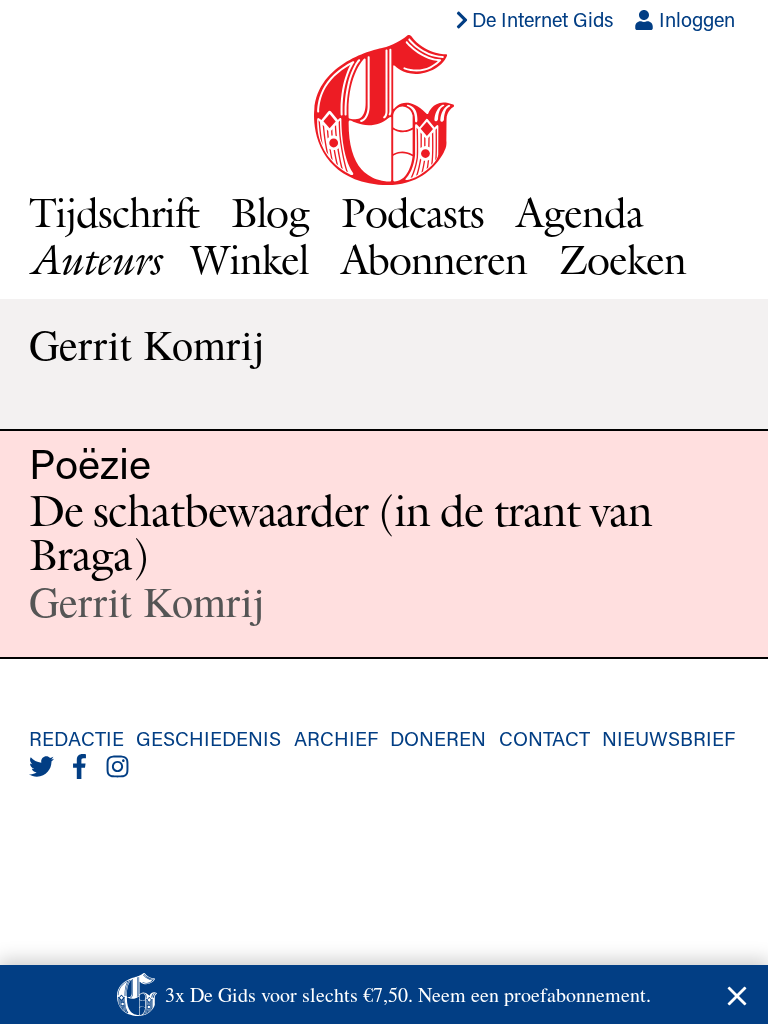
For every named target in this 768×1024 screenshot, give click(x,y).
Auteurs (94, 259)
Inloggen (694, 19)
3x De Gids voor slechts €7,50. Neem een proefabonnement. (408, 994)
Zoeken (622, 259)
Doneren (438, 738)
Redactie (76, 738)
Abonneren (434, 259)
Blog (270, 212)
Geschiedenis (208, 738)
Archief (336, 738)
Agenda (579, 212)
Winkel (250, 259)
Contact (544, 738)
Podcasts (412, 212)
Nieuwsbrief (668, 738)
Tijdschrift (114, 212)
